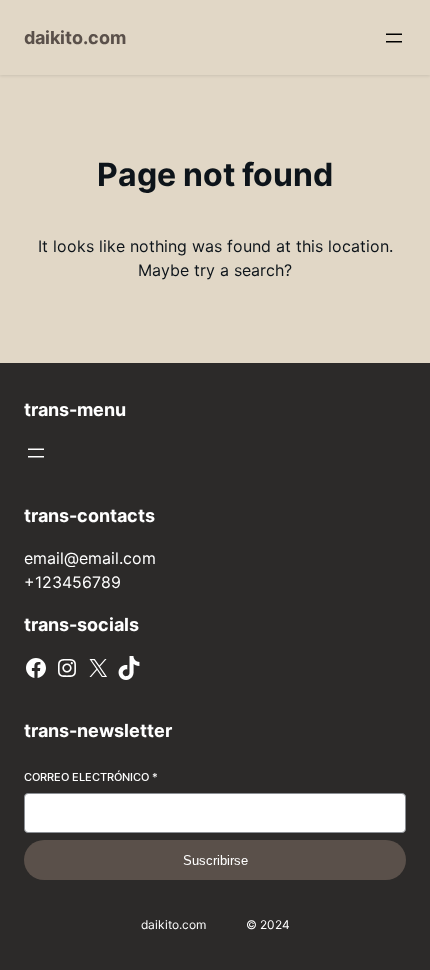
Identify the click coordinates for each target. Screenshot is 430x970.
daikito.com (75, 37)
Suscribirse (215, 860)
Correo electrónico (91, 777)
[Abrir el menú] (394, 38)
